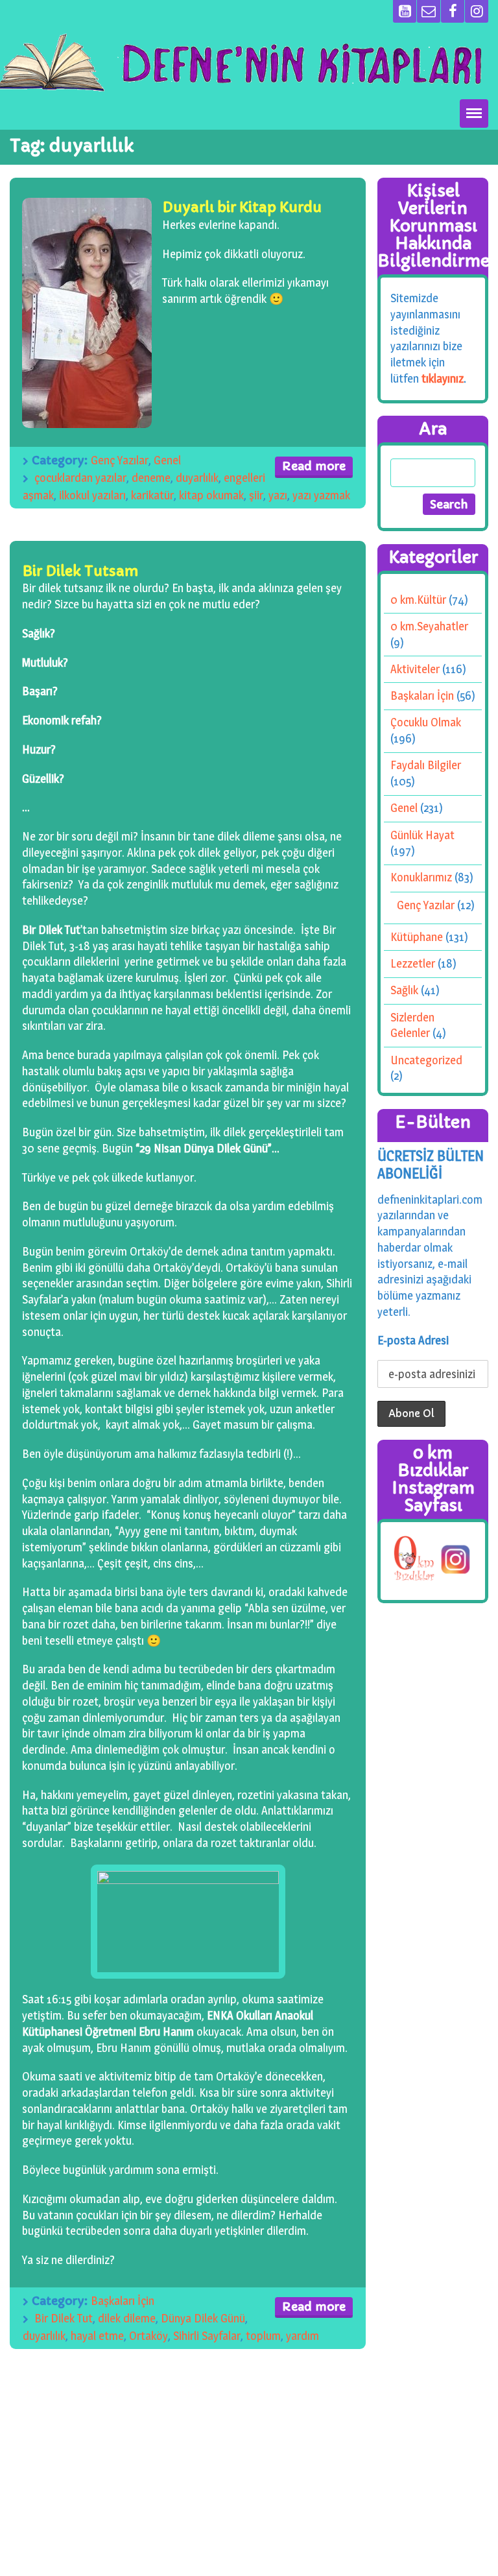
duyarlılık (197, 478)
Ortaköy (148, 2336)
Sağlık (404, 990)
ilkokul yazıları (92, 495)
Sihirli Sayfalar (207, 2336)
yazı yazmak (321, 495)
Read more (314, 466)
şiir (256, 495)
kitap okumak (211, 495)
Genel (167, 460)
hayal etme (97, 2336)
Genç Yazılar (120, 460)
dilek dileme (127, 2318)
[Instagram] (477, 11)
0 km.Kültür (418, 600)
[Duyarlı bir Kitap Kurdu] (87, 313)
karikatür (152, 495)
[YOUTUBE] (405, 11)
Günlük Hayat (422, 834)
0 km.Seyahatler (429, 626)
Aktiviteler (415, 669)
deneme (151, 478)
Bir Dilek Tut (64, 2318)
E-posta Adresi (413, 1340)
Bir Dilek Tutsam (80, 571)
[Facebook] (453, 11)
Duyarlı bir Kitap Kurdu (242, 207)
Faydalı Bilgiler (426, 765)
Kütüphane (417, 937)
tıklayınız (443, 378)
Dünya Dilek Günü (203, 2318)
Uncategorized (426, 1059)
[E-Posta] (429, 11)
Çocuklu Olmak (426, 722)
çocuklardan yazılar (80, 478)
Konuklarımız (421, 877)
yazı (278, 495)
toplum (263, 2336)
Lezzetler (413, 963)
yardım (302, 2336)
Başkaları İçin (123, 2301)
